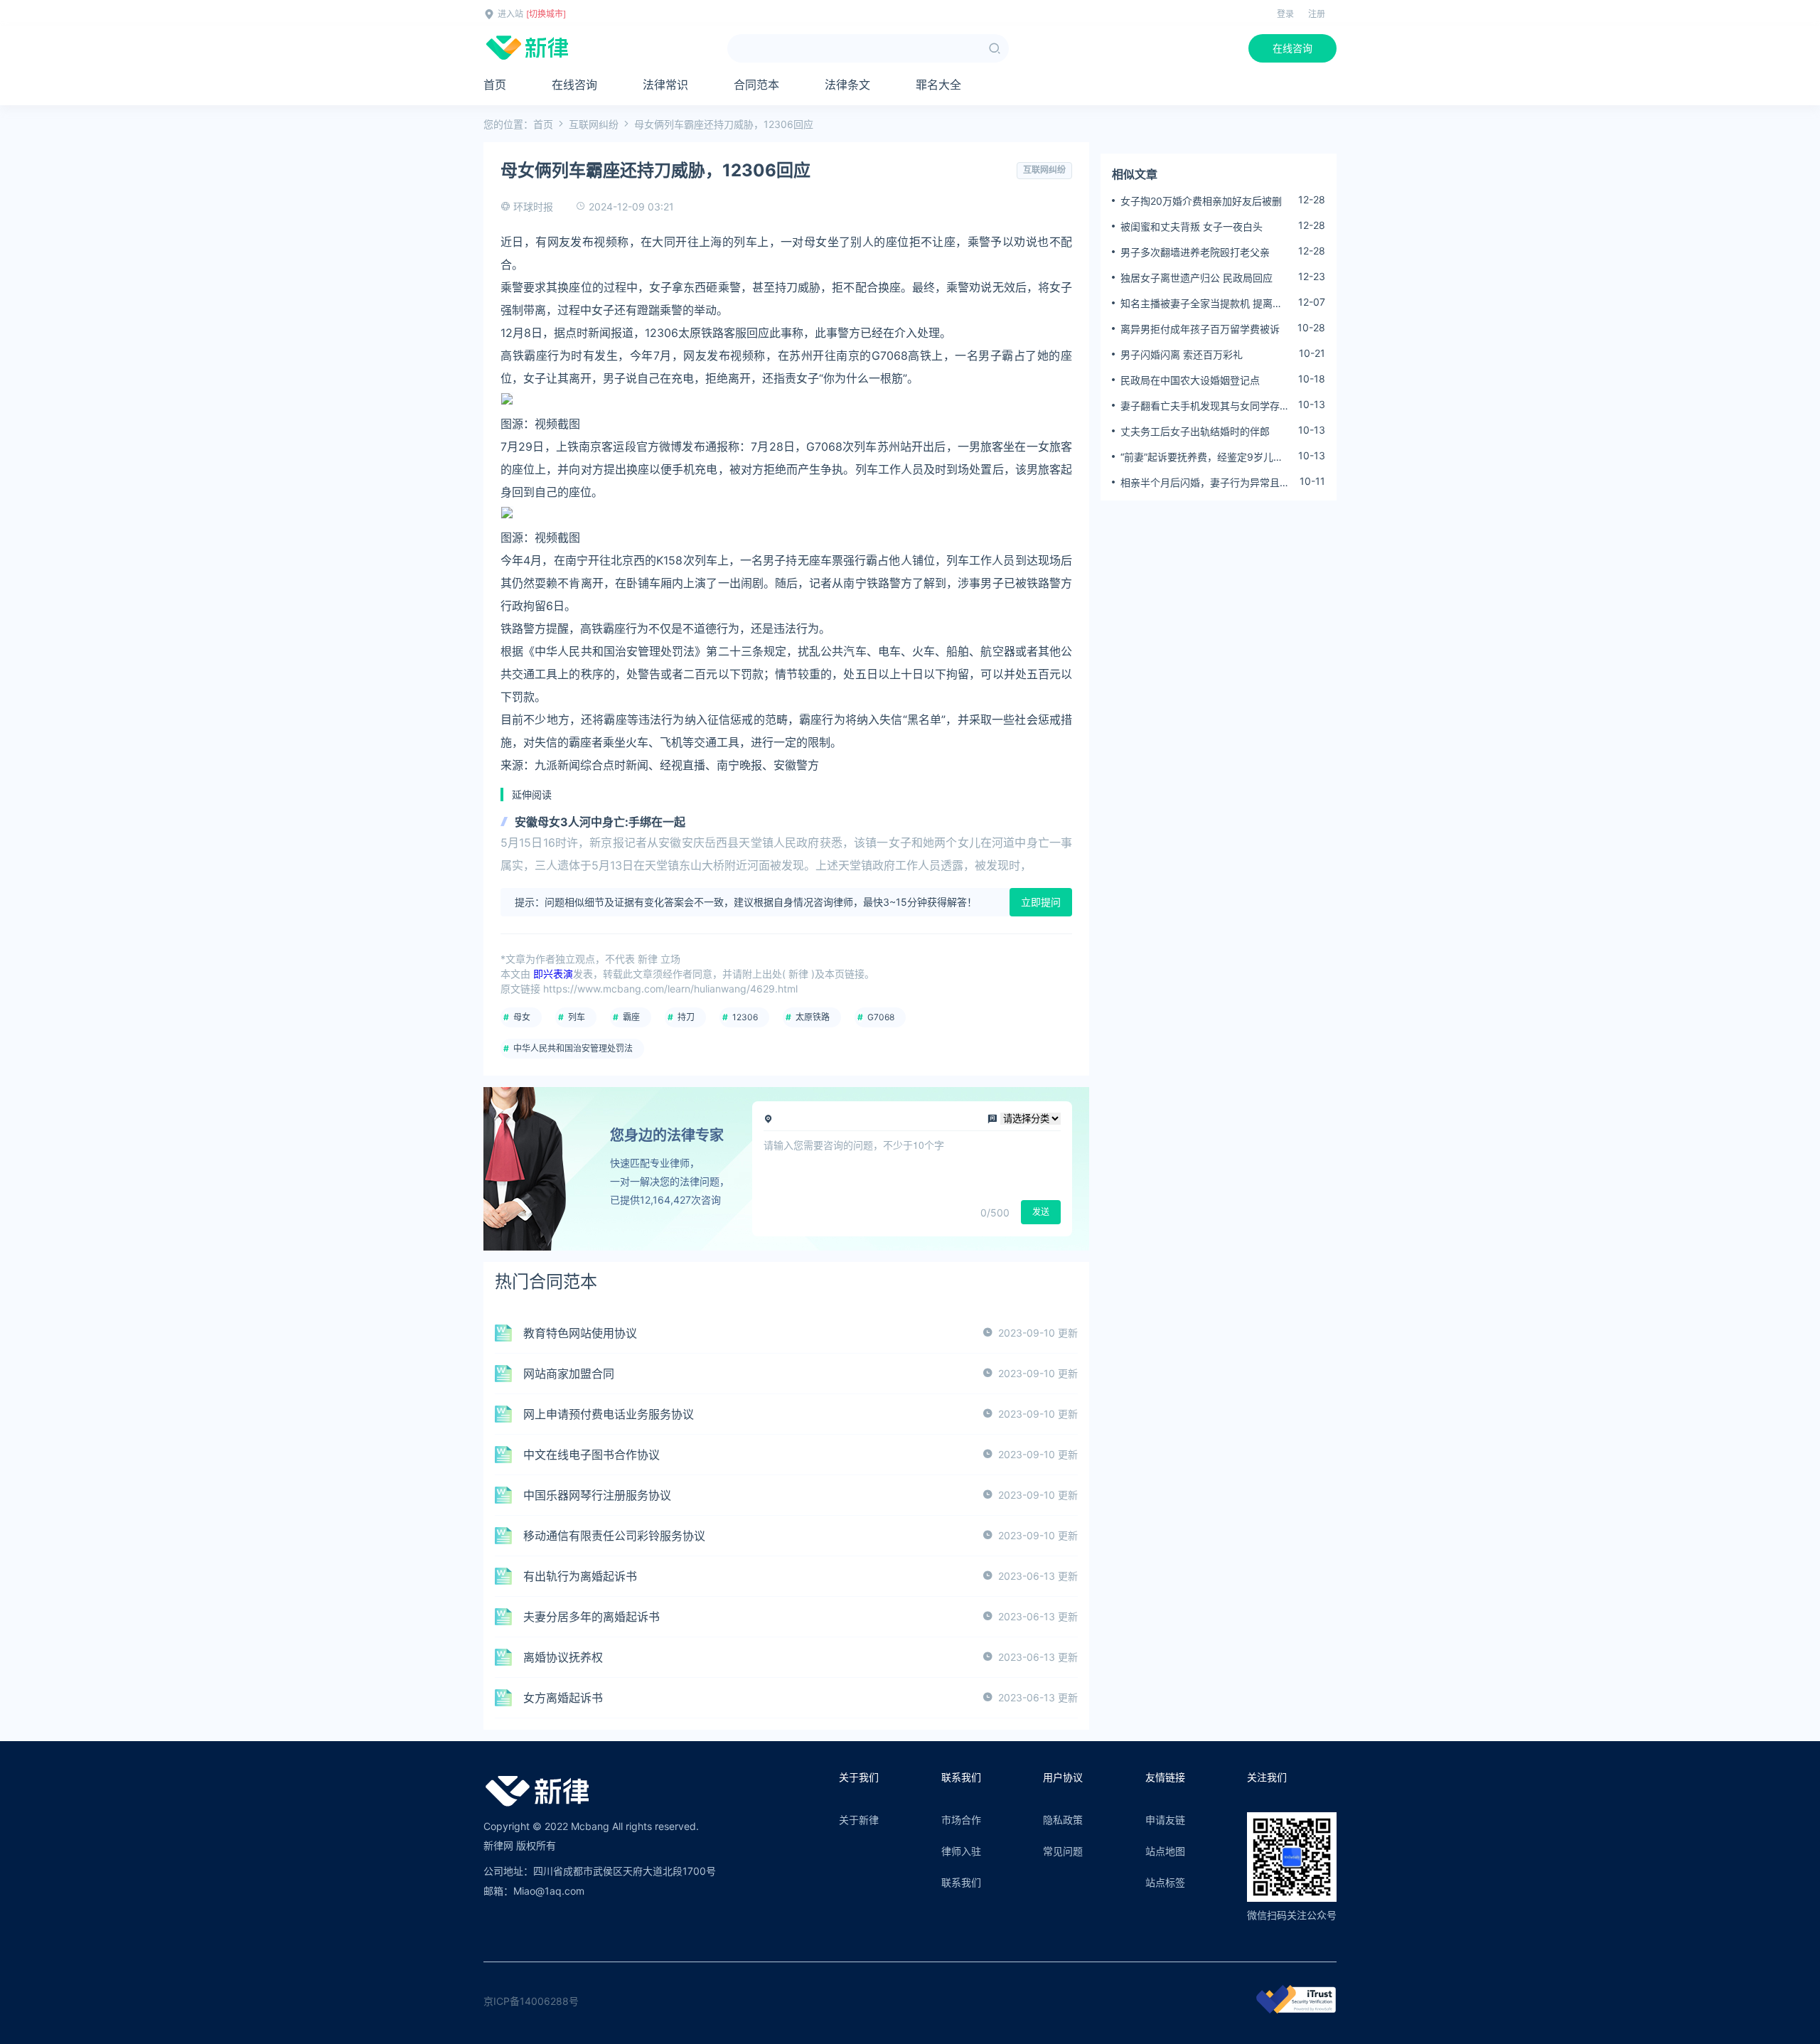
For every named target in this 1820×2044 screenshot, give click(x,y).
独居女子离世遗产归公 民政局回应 (1197, 278)
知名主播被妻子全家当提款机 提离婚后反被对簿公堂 (1201, 304)
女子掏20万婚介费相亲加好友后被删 (1201, 201)
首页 (495, 85)
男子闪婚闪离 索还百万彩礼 (1182, 354)
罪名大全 (938, 85)
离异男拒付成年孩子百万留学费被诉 (1200, 329)
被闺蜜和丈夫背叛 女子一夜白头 (1192, 226)
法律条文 (847, 85)
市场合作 (961, 1820)
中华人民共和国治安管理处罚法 (573, 1048)
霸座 (631, 1017)
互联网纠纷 (594, 124)
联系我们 (961, 1882)
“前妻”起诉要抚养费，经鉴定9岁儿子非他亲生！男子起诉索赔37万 (1202, 457)
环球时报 (533, 207)
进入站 (510, 14)
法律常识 (665, 85)
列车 (577, 1017)
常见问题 (1063, 1851)
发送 (1041, 1212)
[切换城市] (546, 14)
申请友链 (1165, 1820)
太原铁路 (813, 1017)
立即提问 (1041, 902)
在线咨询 (1292, 48)
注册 (1317, 14)
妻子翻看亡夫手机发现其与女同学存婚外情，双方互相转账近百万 (1205, 406)
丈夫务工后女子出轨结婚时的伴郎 (1195, 431)
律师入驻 (961, 1851)
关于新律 (859, 1820)
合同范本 (756, 85)
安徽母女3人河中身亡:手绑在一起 (600, 822)
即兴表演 (553, 974)
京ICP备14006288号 (531, 2001)
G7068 (881, 1017)
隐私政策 (1063, 1820)
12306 (745, 1017)
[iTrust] (1296, 2010)
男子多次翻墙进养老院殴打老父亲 (1195, 252)
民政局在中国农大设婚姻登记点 (1190, 380)
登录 (1285, 14)
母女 (522, 1017)
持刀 (686, 1017)
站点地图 (1165, 1851)
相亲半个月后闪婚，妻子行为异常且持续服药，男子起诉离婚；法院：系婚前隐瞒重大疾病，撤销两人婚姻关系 (1205, 483)
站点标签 (1165, 1882)
